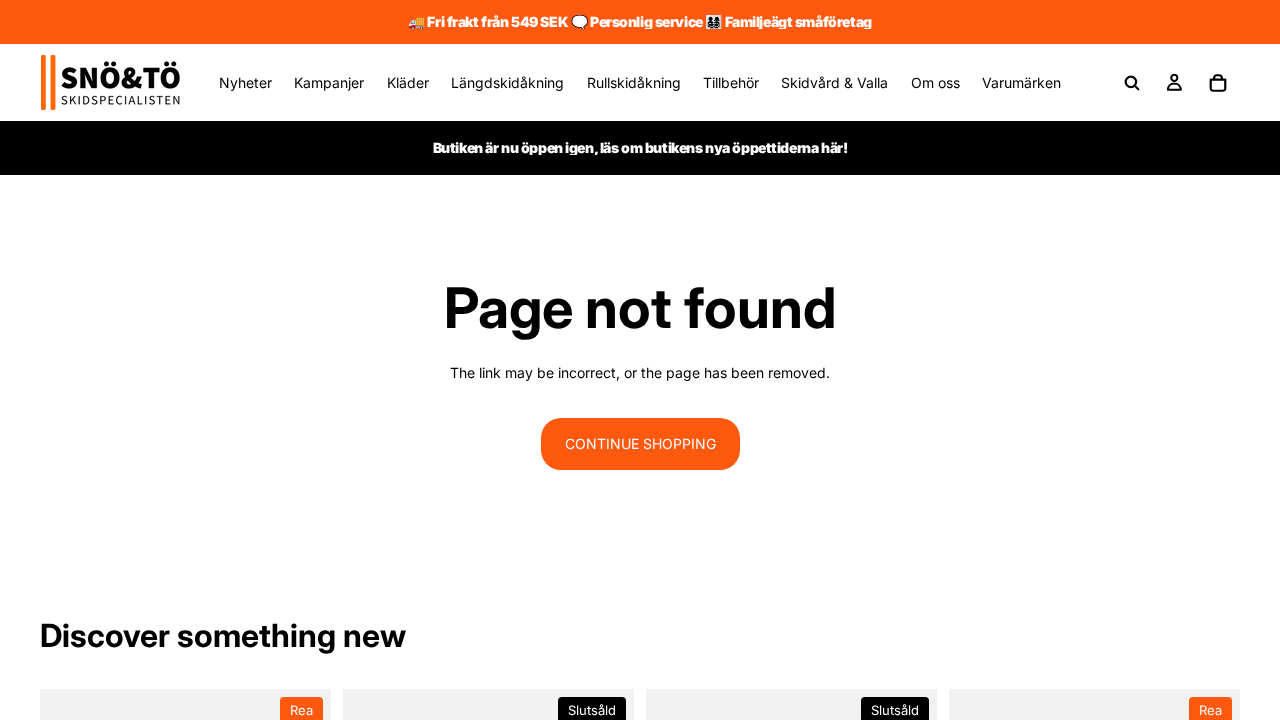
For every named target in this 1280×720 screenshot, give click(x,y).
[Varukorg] (1218, 83)
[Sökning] (1132, 83)
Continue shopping (640, 443)
